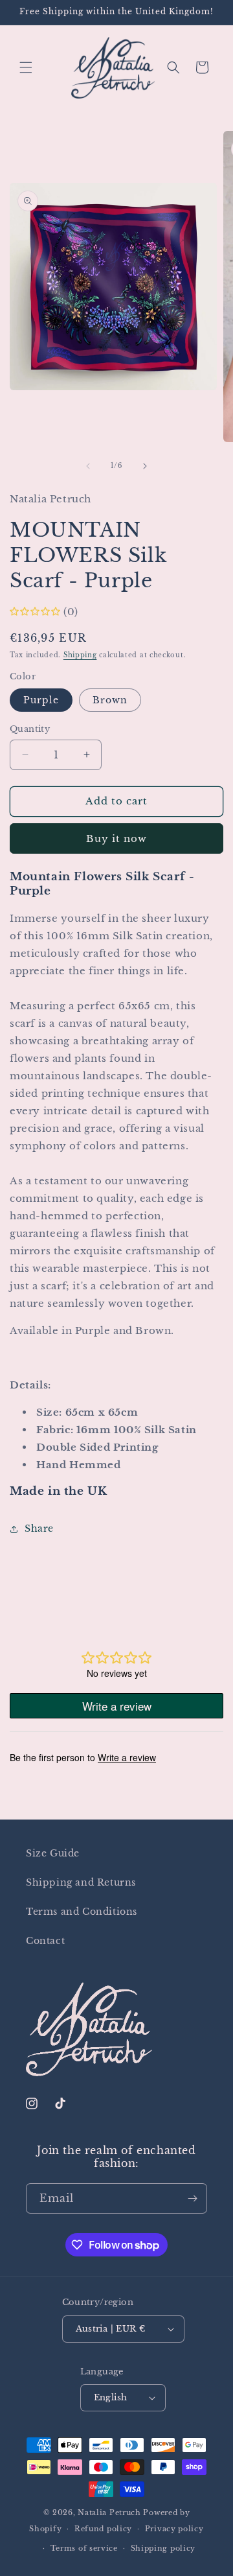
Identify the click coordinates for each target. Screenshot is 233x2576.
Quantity (30, 729)
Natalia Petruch (109, 2512)
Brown (110, 700)
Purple (41, 700)
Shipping (80, 655)
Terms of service (84, 2548)
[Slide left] (88, 466)
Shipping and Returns (81, 1882)
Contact (45, 1941)
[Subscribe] (192, 2198)
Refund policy (103, 2529)
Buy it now (116, 838)
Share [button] (39, 1528)
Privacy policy (174, 2529)
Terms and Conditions (82, 1912)
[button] (26, 67)
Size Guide (53, 1853)
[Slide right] (145, 466)
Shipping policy (163, 2548)
